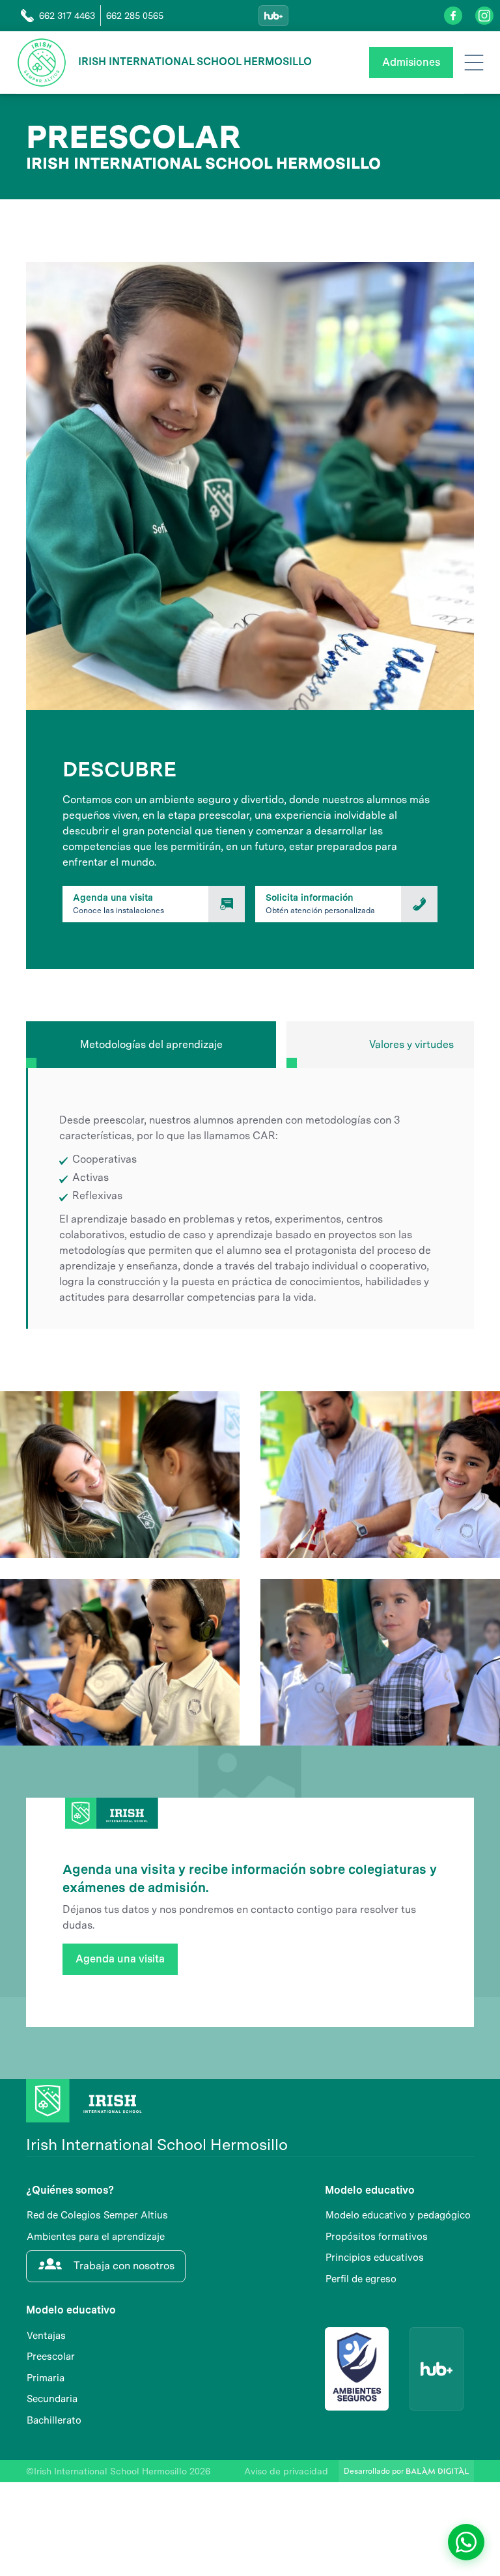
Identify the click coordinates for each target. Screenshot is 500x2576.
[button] (474, 63)
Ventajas (46, 2336)
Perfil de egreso (361, 2279)
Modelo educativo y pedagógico (398, 2215)
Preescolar (51, 2357)
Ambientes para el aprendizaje (96, 2237)
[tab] (151, 1045)
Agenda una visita (120, 1959)
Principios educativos (375, 2258)
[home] (42, 63)
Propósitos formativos (377, 2237)
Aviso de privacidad (286, 2471)
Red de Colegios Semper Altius (97, 2215)
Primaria (46, 2378)
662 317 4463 (67, 16)
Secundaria (52, 2399)
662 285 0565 (135, 16)
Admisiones (411, 62)
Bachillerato (54, 2420)
